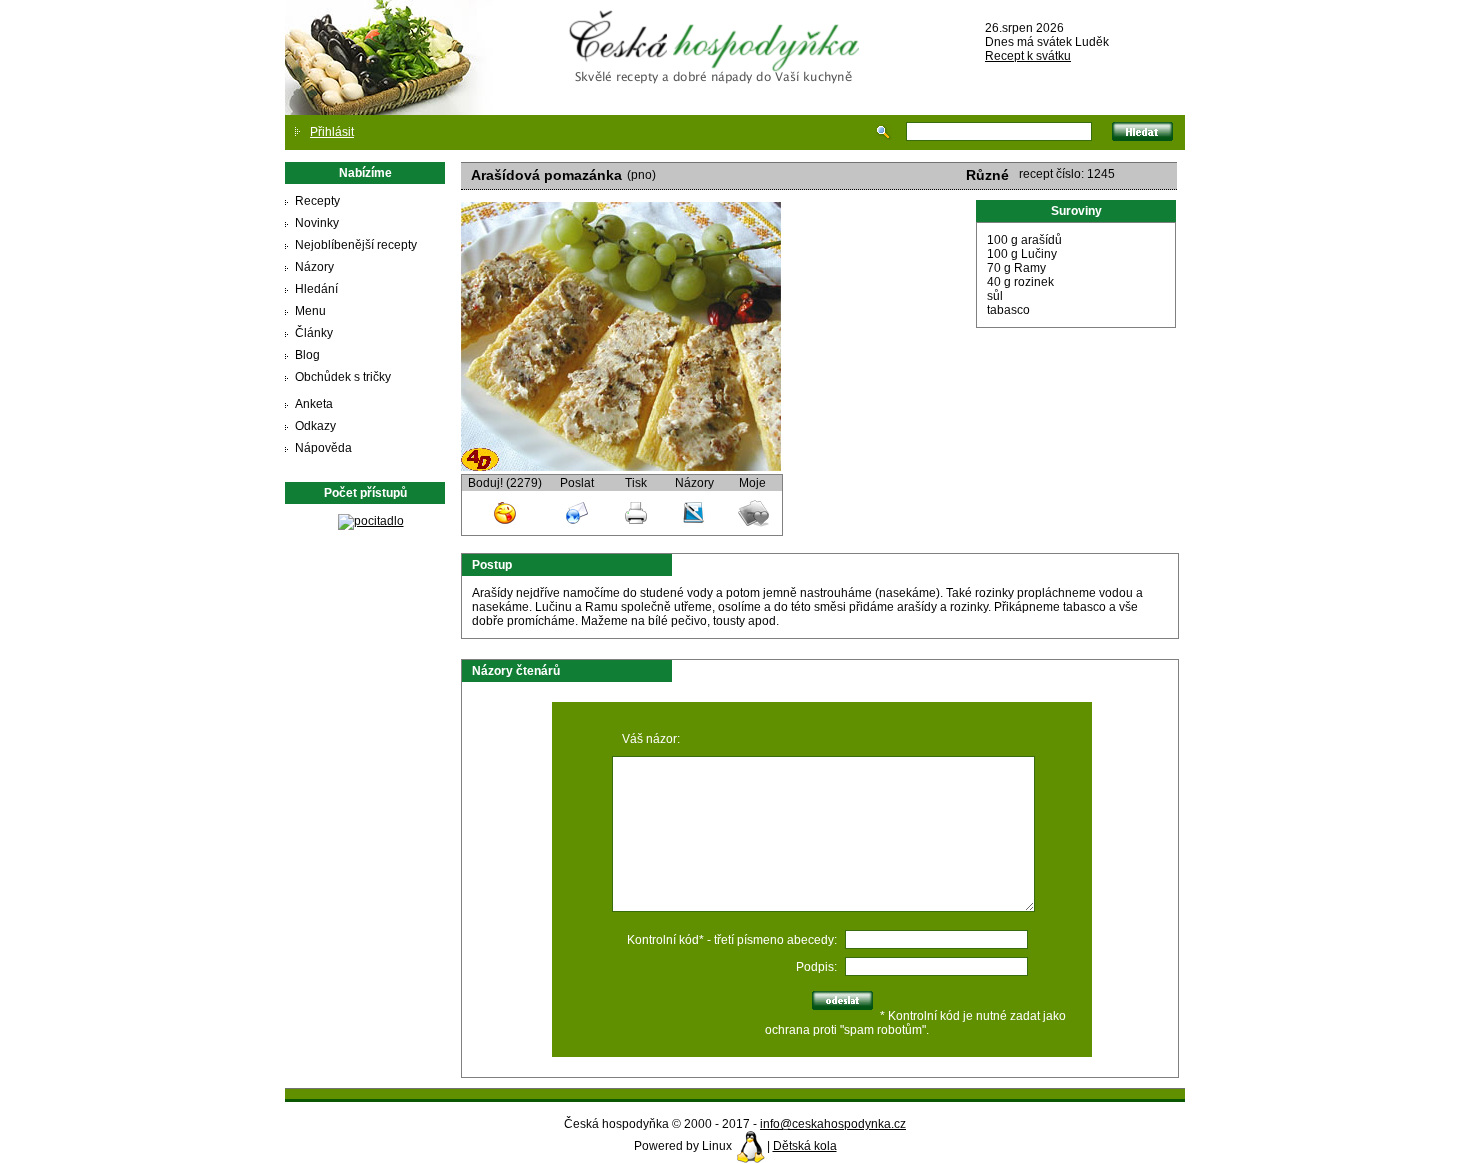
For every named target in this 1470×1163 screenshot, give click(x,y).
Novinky (317, 223)
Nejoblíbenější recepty (356, 245)
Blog (307, 355)
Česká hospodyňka (718, 31)
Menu (310, 311)
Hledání (316, 289)
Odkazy (315, 426)
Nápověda (323, 448)
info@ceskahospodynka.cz (833, 1124)
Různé (987, 175)
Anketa (314, 404)
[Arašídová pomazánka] (621, 467)
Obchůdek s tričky (343, 377)
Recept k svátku (1028, 56)
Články (314, 333)
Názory (314, 267)
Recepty (317, 201)
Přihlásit (332, 132)
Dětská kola (805, 1146)
